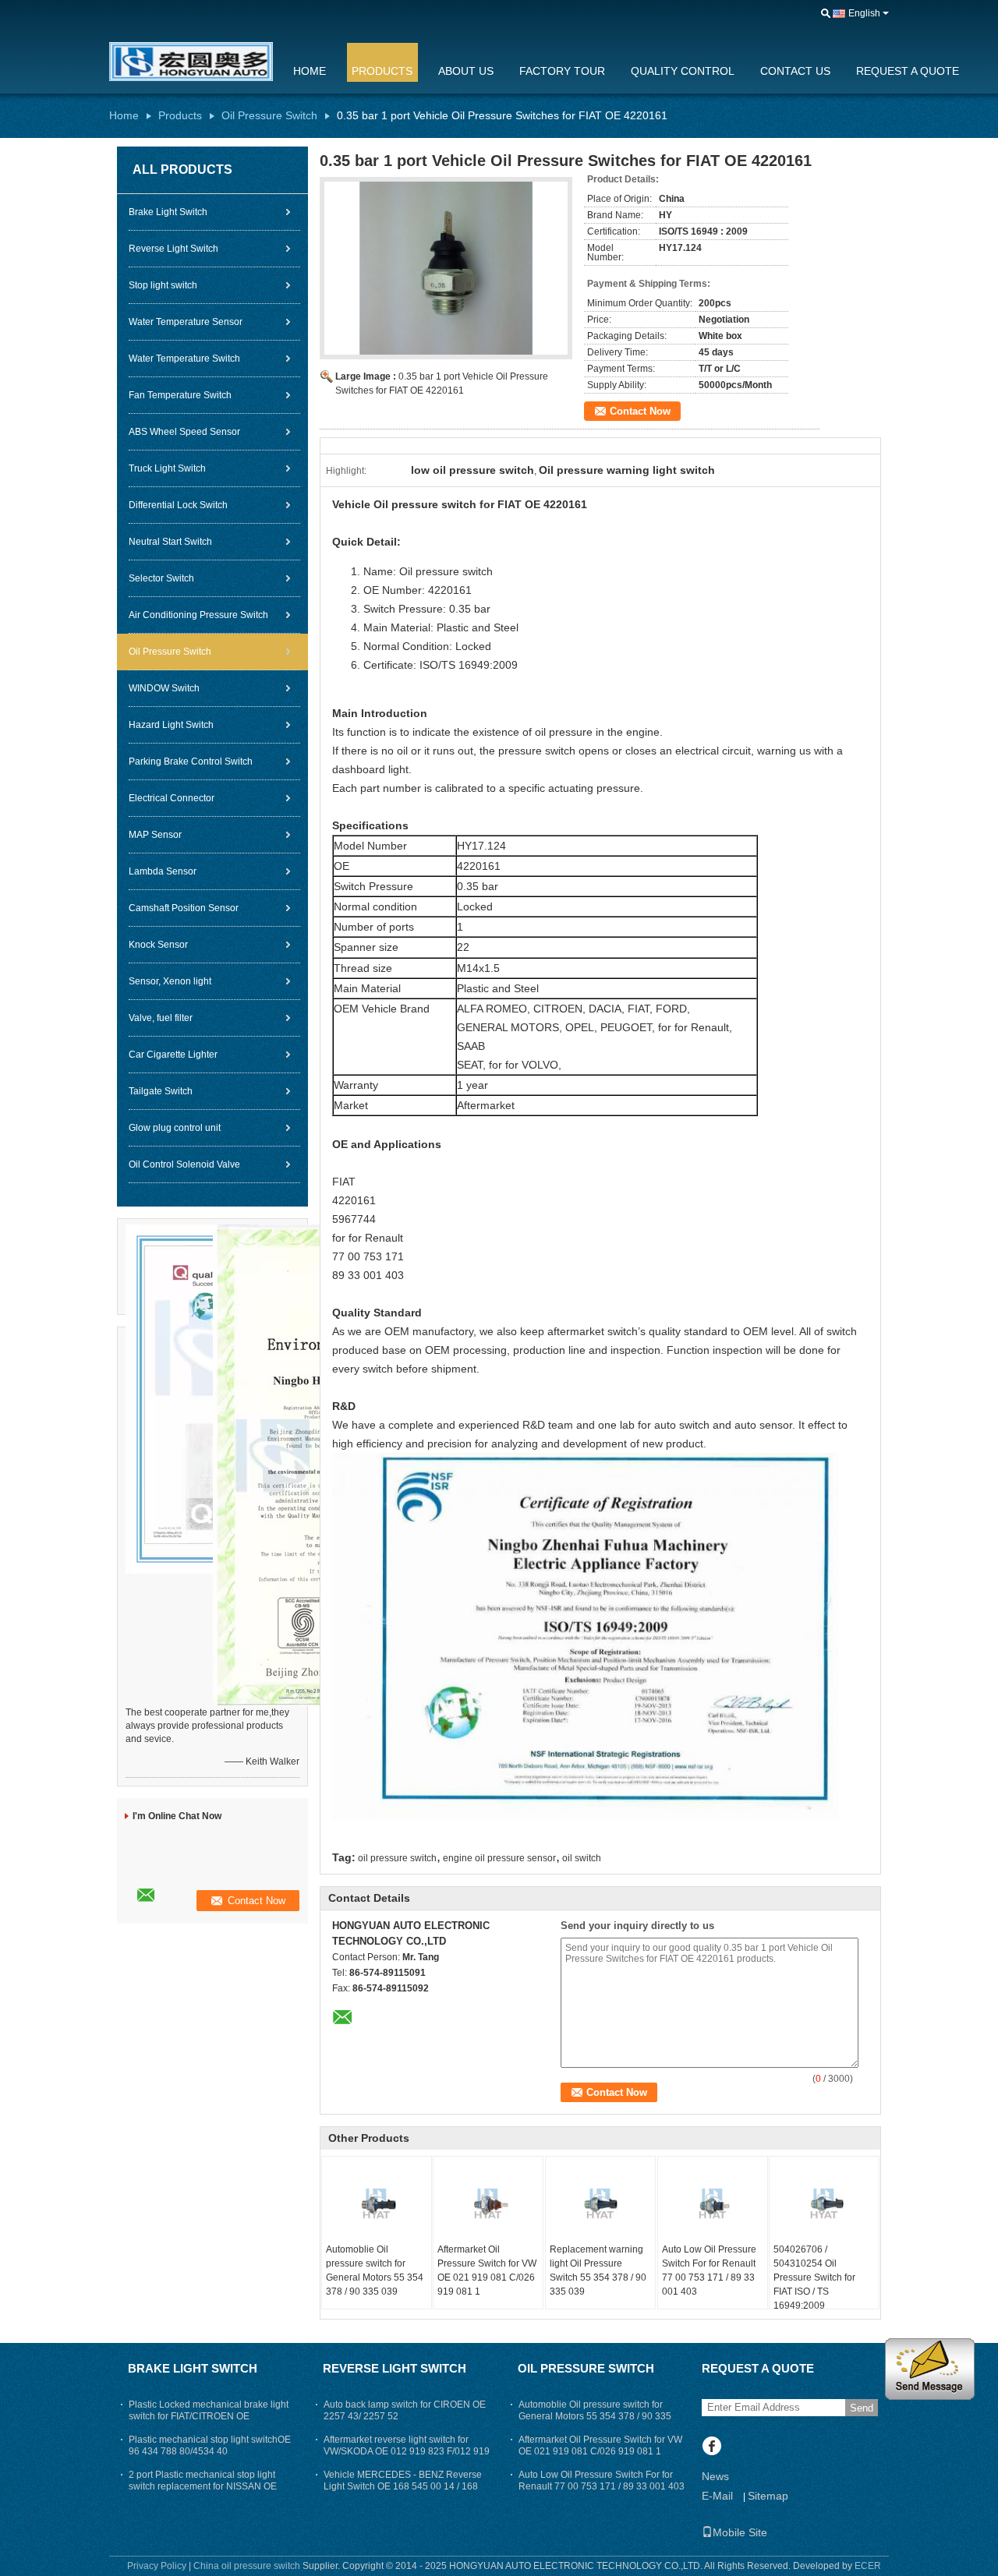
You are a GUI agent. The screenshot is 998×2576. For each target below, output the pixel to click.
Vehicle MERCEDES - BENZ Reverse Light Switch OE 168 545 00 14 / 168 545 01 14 (403, 2486)
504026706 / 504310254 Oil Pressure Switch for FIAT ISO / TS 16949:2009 (814, 2277)
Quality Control (683, 71)
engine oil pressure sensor (499, 1858)
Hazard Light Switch (171, 725)
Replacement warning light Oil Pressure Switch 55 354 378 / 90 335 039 (598, 2270)
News (715, 2476)
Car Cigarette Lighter (173, 1055)
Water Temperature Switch (184, 359)
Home (310, 71)
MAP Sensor (155, 835)
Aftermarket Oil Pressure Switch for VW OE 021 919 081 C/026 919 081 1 (487, 2270)
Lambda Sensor (163, 871)
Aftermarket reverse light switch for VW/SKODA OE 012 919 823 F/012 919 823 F (407, 2451)
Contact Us (795, 71)
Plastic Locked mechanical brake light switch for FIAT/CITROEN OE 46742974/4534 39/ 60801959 (209, 2416)
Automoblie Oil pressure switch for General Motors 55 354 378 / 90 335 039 (375, 2270)
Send (862, 2408)
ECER (868, 2566)
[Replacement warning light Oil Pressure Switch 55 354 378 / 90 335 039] (600, 2203)
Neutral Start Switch (170, 542)
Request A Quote (908, 71)
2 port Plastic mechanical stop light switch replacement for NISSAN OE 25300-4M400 (203, 2486)
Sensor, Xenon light (170, 981)
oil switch (582, 1858)
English (864, 13)
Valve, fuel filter (161, 1018)
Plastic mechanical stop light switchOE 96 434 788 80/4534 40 (210, 2445)
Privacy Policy (157, 2566)
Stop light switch (163, 285)
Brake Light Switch (168, 212)
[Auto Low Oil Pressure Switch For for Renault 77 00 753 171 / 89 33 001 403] (713, 2203)
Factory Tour (562, 71)
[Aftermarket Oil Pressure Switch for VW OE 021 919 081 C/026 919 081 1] (488, 2203)
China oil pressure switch (247, 2566)
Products (382, 71)
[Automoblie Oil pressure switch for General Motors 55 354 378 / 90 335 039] (377, 2203)
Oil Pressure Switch (269, 115)
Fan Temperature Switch (180, 395)
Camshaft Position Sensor (184, 908)
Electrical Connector (172, 798)
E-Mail (717, 2496)
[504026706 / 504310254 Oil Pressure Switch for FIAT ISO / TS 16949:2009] (824, 2203)
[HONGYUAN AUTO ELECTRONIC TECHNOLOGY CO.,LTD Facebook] (711, 2447)
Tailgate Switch (161, 1091)
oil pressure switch (397, 1858)
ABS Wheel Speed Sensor (184, 432)
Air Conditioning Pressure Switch (198, 615)
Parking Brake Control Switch (191, 761)
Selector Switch (161, 578)
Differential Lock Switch (178, 505)
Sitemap (768, 2496)
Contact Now (640, 411)
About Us (466, 71)
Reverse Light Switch (173, 249)
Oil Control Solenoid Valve (184, 1164)
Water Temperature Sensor (186, 322)
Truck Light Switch (167, 468)
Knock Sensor (158, 945)
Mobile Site (740, 2532)
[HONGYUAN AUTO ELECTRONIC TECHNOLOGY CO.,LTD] (826, 14)
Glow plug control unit (175, 1128)
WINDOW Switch (164, 688)
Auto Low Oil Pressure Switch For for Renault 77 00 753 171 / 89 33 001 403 (709, 2270)
